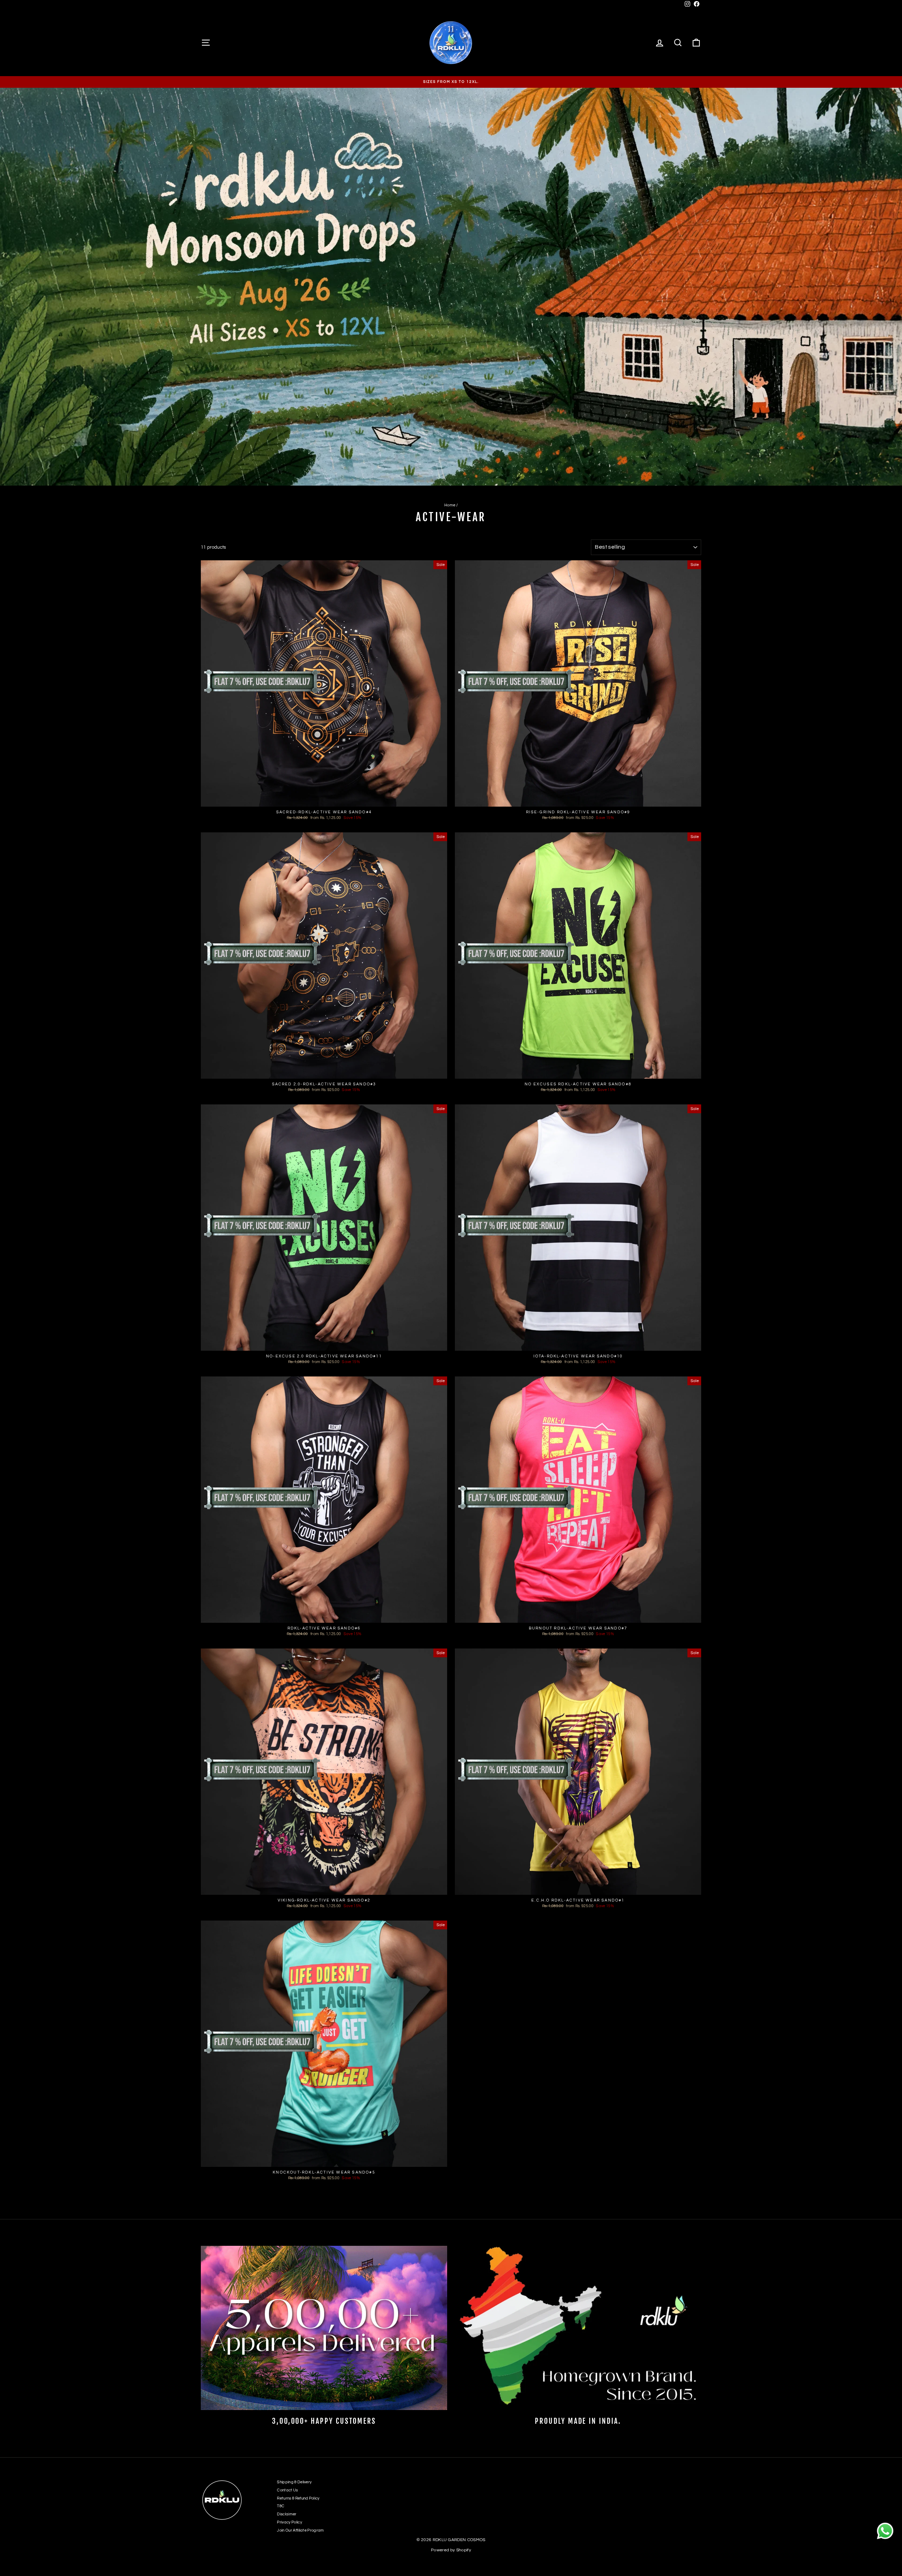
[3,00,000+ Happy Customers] (324, 2328)
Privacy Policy (289, 2522)
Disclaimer (287, 2514)
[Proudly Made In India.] (578, 2328)
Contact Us (287, 2490)
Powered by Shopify (451, 2550)
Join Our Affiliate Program (300, 2530)
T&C (281, 2506)
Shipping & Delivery (294, 2482)
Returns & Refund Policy (298, 2498)
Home (450, 505)
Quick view (324, 800)
